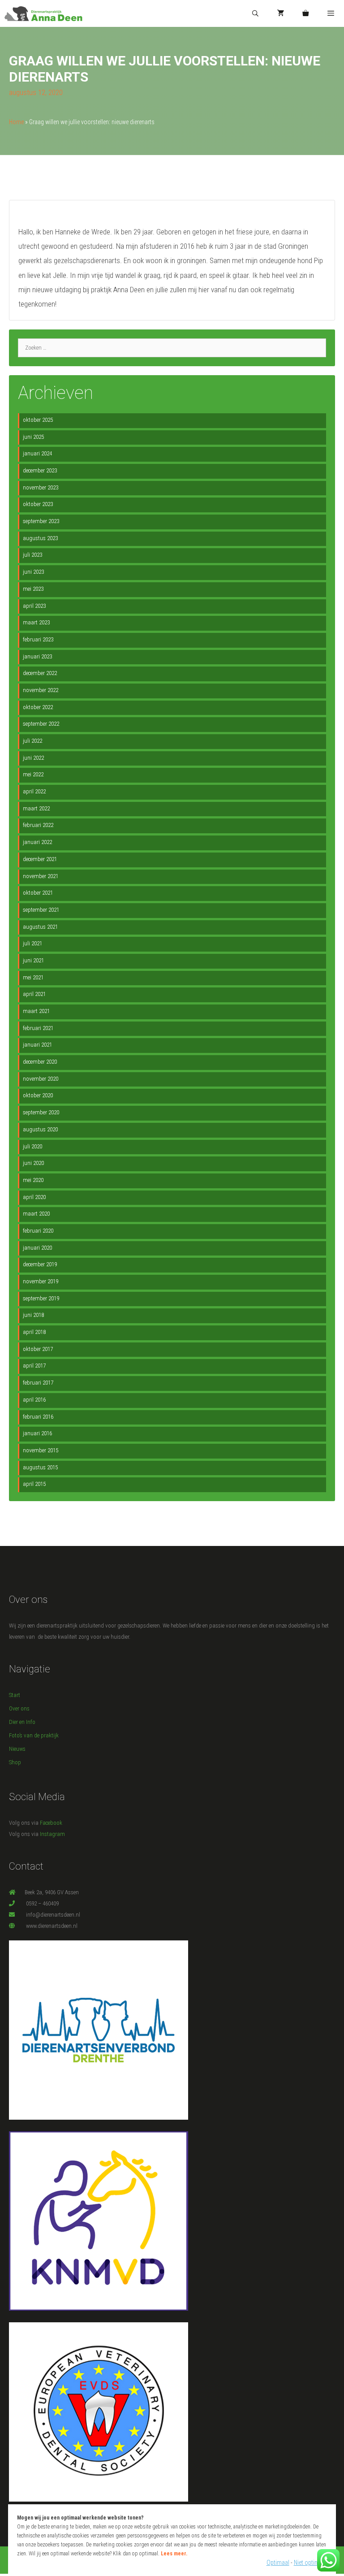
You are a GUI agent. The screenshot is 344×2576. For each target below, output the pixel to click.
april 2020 (34, 1197)
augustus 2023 (40, 538)
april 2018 (34, 1332)
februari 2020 (38, 1231)
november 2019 (41, 1281)
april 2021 (34, 994)
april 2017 (34, 1366)
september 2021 (41, 910)
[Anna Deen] (43, 14)
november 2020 (41, 1079)
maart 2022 (36, 808)
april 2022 (34, 791)
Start (15, 1695)
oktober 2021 (38, 893)
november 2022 (41, 690)
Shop (15, 1762)
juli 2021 (32, 943)
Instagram (52, 1834)
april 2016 (34, 1400)
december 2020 (40, 1062)
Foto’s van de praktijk (34, 1735)
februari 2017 (38, 1383)
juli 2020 (32, 1146)
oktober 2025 (38, 420)
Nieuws (17, 1749)
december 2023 (40, 470)
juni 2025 (33, 437)
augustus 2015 (40, 1467)
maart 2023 (36, 622)
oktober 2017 (38, 1349)
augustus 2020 (40, 1129)
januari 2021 (37, 1045)
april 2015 (34, 1484)
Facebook (51, 1823)
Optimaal (278, 2563)
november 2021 (41, 876)
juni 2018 (33, 1315)
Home (16, 122)
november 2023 (41, 487)
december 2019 (40, 1264)
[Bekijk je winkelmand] (305, 14)
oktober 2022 (38, 707)
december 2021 (40, 859)
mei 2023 (33, 589)
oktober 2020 (38, 1095)
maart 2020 (36, 1214)
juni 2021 (33, 960)
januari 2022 (37, 842)
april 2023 (34, 606)
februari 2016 (38, 1417)
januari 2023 (37, 656)
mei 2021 (33, 977)
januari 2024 (37, 453)
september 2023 (41, 521)
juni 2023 (33, 572)
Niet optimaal (310, 2563)
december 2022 (40, 673)
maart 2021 (36, 1011)
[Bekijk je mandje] (281, 14)
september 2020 (41, 1112)
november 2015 (41, 1450)
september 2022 (41, 724)
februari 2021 (38, 1028)
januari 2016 (37, 1433)
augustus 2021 (40, 927)
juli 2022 (32, 741)
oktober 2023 (38, 504)
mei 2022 (33, 774)
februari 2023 (38, 639)
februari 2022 (38, 825)
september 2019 (41, 1298)
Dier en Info (22, 1722)
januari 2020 (37, 1248)
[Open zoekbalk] (255, 14)
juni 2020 (33, 1163)
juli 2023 (32, 555)
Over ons (19, 1708)
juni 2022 (33, 758)
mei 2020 (33, 1180)
